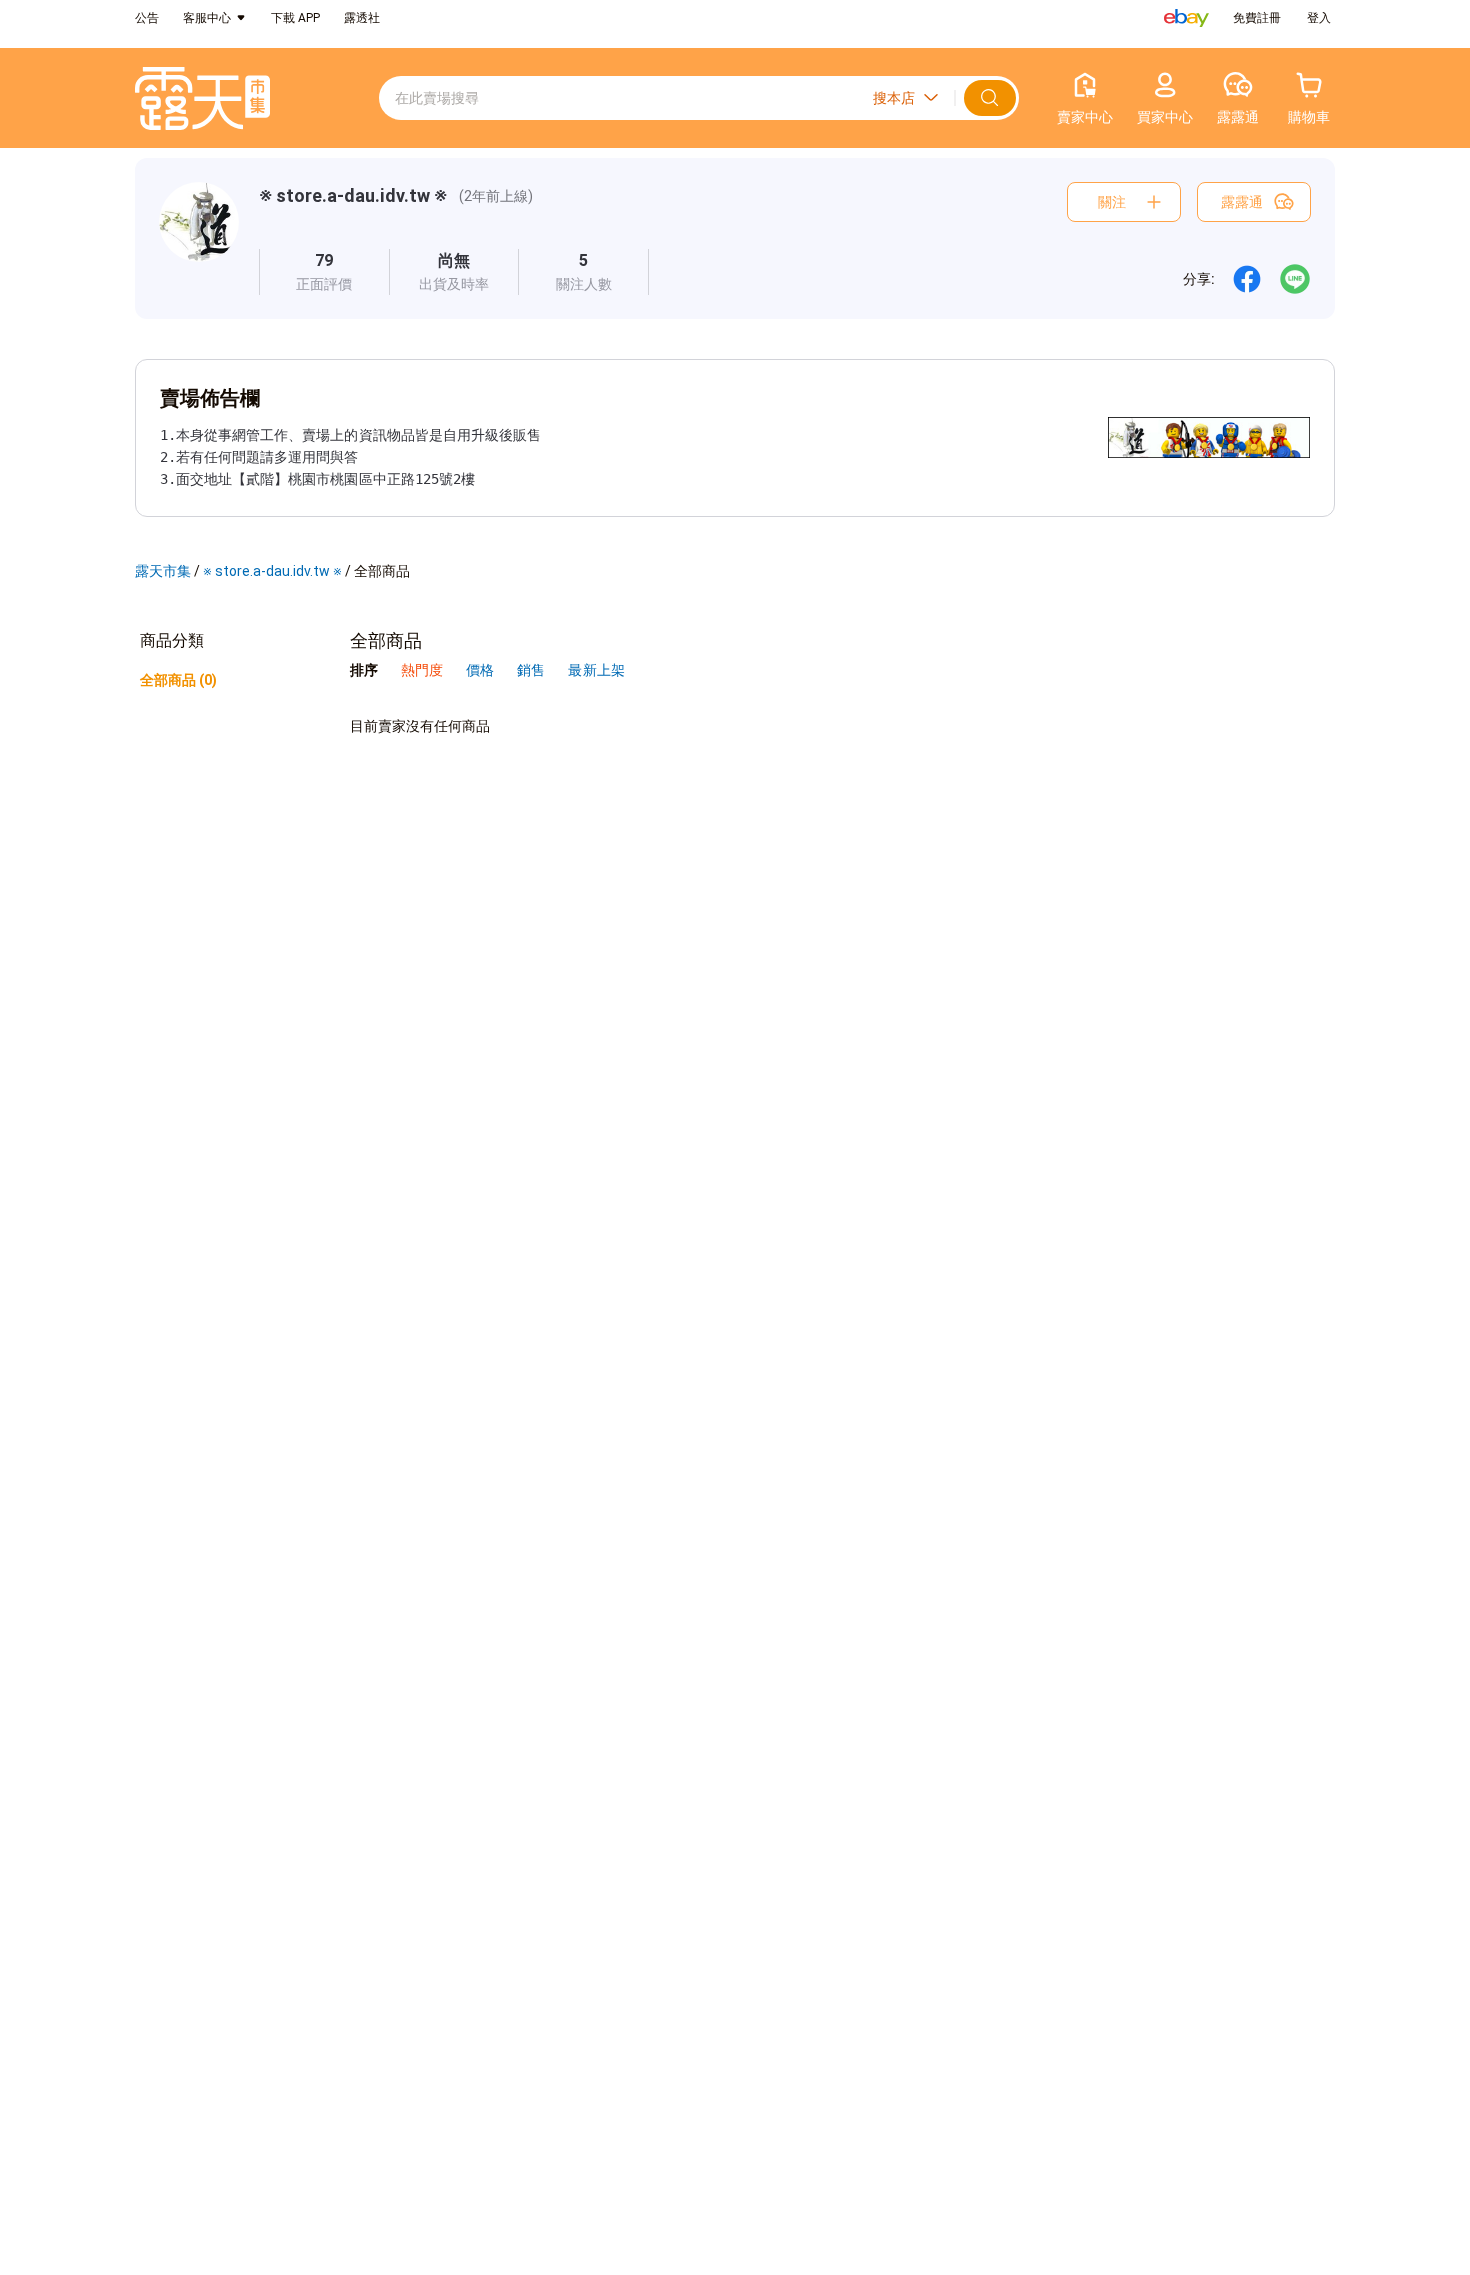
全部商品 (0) (178, 680)
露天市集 (163, 571)
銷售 (532, 670)
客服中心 (207, 18)
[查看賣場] (199, 238)
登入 (1319, 18)
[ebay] (1186, 18)
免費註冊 (1257, 18)
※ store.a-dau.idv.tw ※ (353, 195)
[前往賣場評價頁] (324, 272)
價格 (481, 670)
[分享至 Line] (1295, 279)
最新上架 (596, 670)
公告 (147, 18)
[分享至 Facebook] (1247, 279)
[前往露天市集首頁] (202, 98)
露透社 (362, 18)
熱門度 (422, 670)
